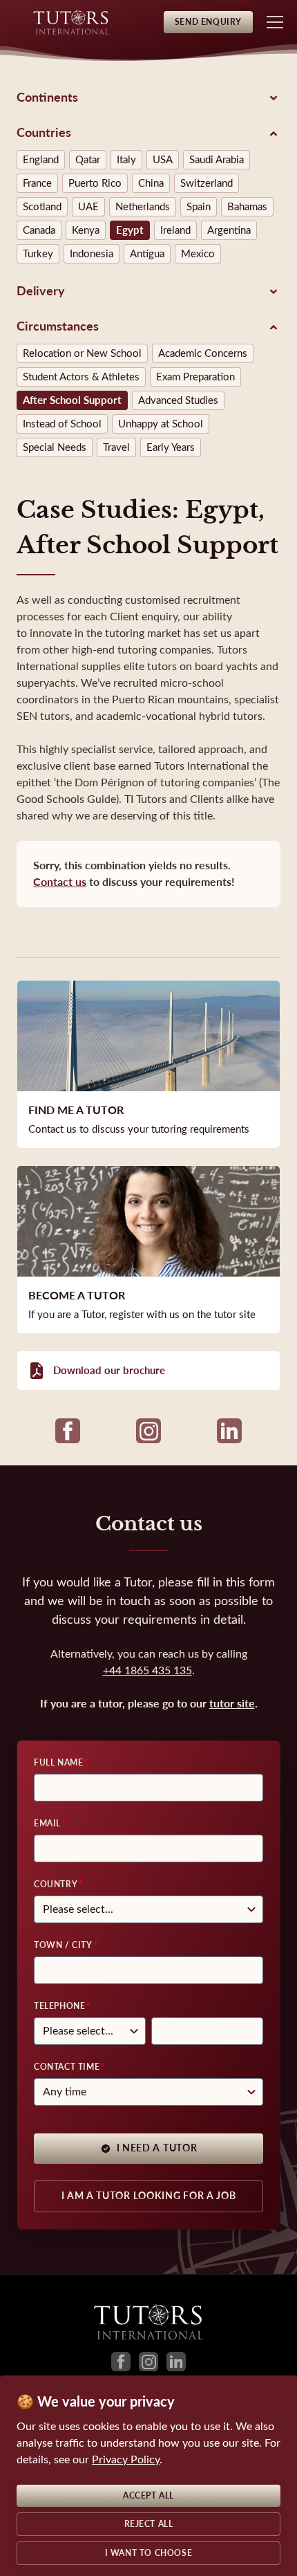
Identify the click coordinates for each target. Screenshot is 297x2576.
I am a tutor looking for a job (149, 2196)
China (151, 183)
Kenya (86, 230)
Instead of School (62, 424)
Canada (39, 230)
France (37, 183)
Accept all (148, 2496)
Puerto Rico (95, 183)
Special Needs (55, 447)
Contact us (60, 882)
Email (47, 1824)
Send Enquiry (208, 22)
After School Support (72, 400)
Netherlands (143, 207)
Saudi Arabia (217, 160)
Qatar (88, 160)
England (41, 160)
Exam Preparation (195, 377)
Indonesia (92, 254)
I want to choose (149, 2553)
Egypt (130, 230)
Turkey (38, 254)
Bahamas (247, 207)
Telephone (59, 2006)
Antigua (147, 254)
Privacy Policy (126, 2459)
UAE (88, 207)
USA (163, 160)
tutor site (232, 1704)
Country (56, 1884)
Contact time (67, 2067)
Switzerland (207, 183)
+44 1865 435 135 (147, 1670)
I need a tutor (157, 2148)
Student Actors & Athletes (81, 377)
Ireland (175, 230)
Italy (126, 160)
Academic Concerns (203, 353)
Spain (199, 207)
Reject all (149, 2524)
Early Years (171, 447)
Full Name (58, 1763)
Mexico (198, 254)
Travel (116, 447)
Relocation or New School (82, 353)
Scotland (42, 207)
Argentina (229, 230)
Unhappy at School (161, 424)
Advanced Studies (178, 400)
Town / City (63, 1945)
